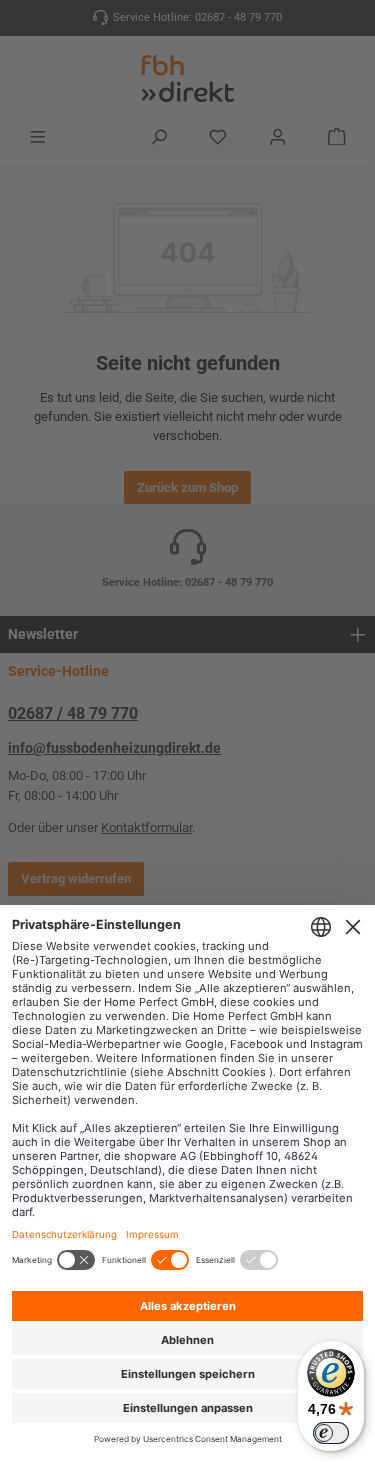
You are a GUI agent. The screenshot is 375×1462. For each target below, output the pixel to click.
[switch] (331, 1433)
